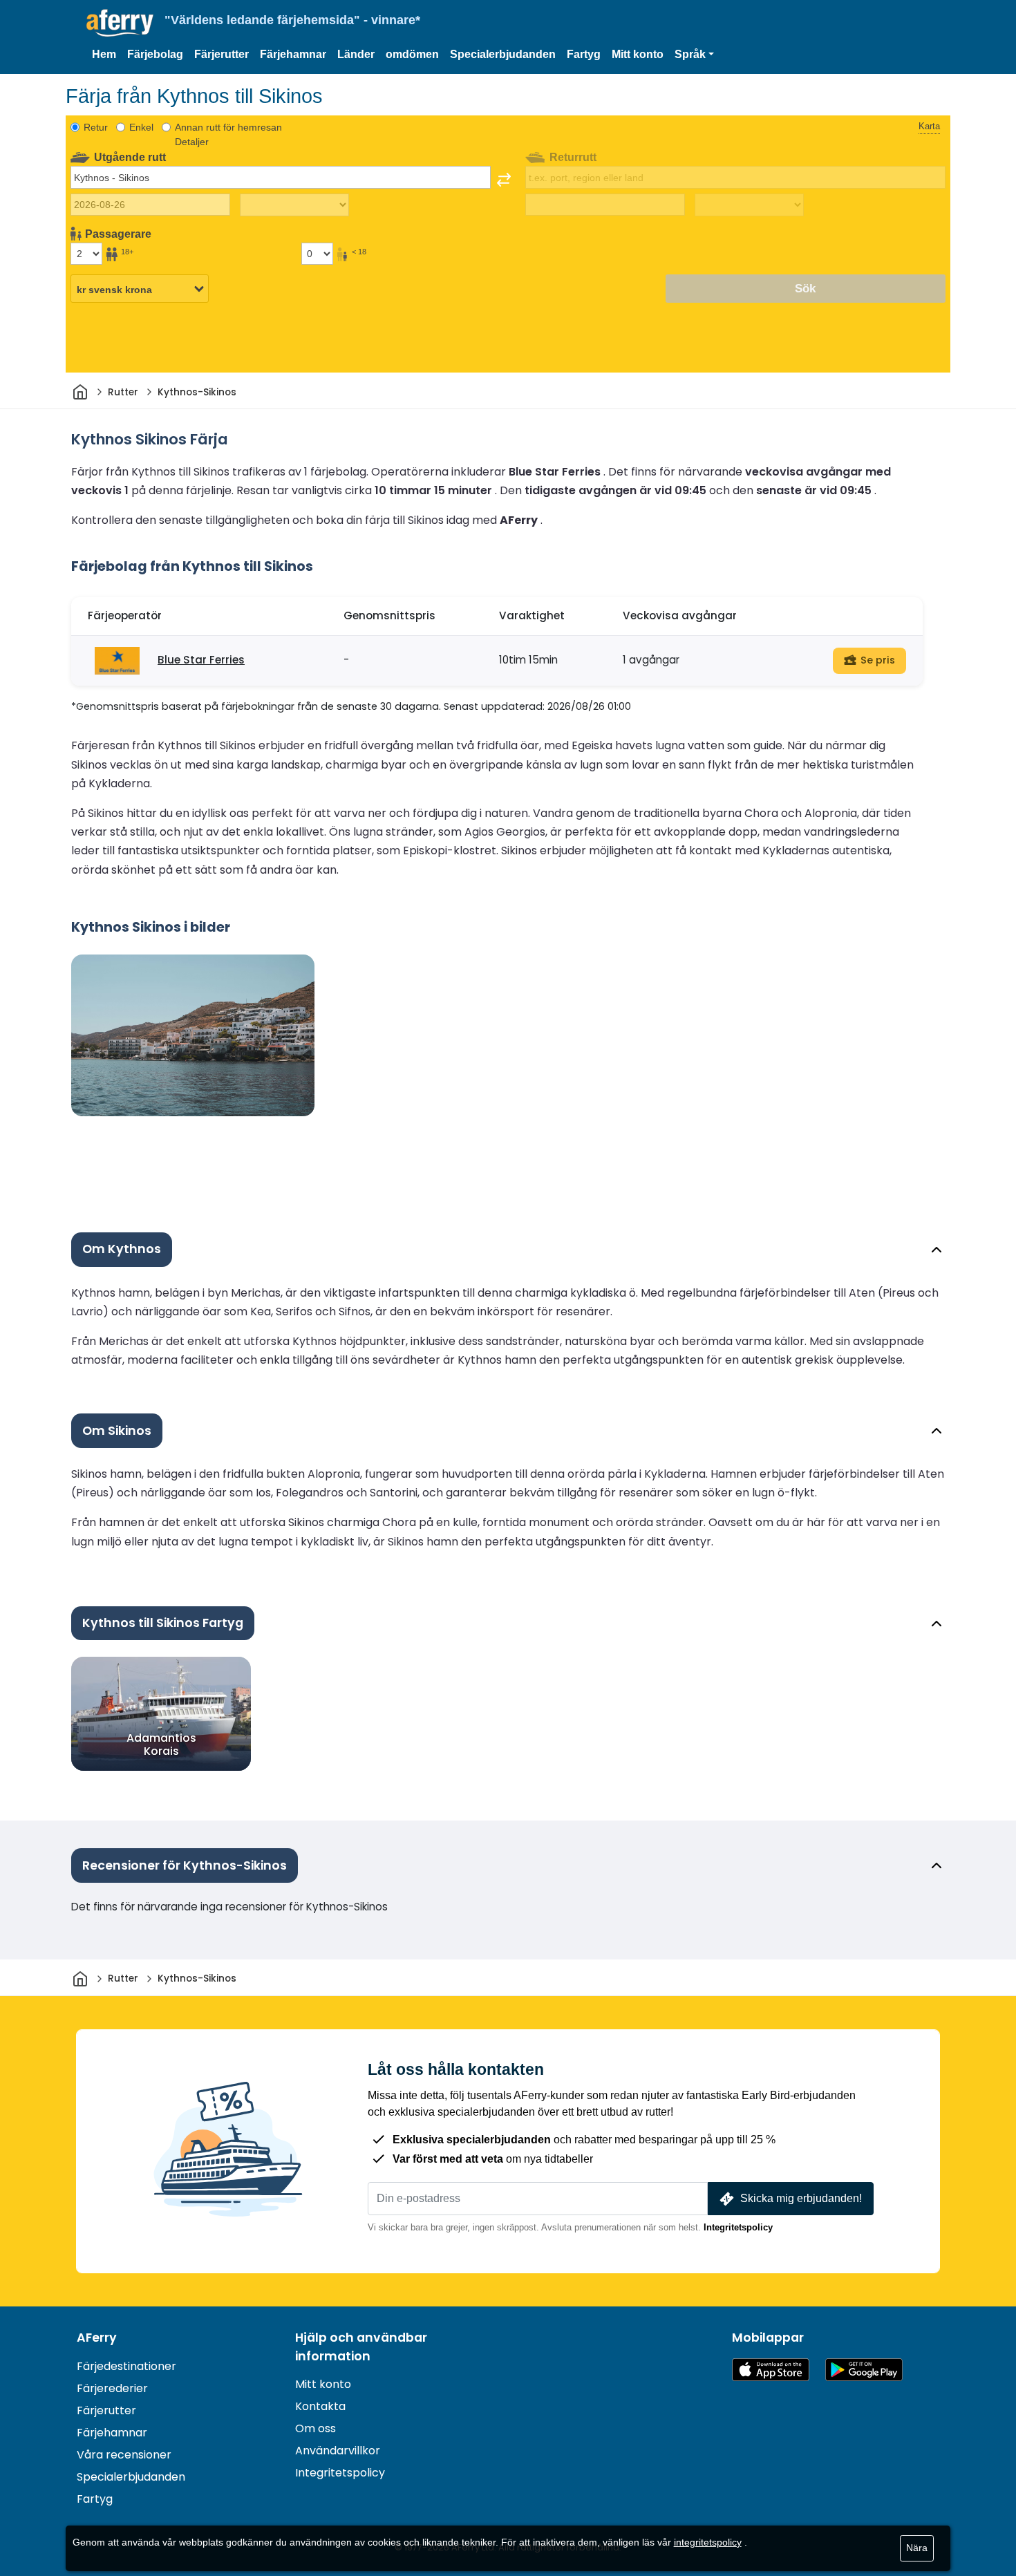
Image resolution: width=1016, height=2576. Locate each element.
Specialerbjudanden (503, 54)
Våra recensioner (124, 2455)
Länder (356, 54)
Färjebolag (155, 54)
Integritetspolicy (738, 2227)
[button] (694, 55)
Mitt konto (638, 54)
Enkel (141, 127)
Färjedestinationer (126, 2366)
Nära (917, 2548)
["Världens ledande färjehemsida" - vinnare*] (120, 23)
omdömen (412, 54)
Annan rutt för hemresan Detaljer (228, 134)
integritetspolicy (708, 2542)
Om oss (316, 2428)
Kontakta (320, 2406)
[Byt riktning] (504, 180)
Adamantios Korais (161, 1745)
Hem (104, 54)
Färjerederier (112, 2388)
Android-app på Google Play (864, 2370)
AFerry (97, 2338)
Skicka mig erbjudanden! (801, 2198)
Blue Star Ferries (201, 660)
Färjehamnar (293, 54)
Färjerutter (222, 54)
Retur (96, 127)
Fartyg (584, 54)
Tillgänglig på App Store (771, 2370)
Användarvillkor (338, 2451)
